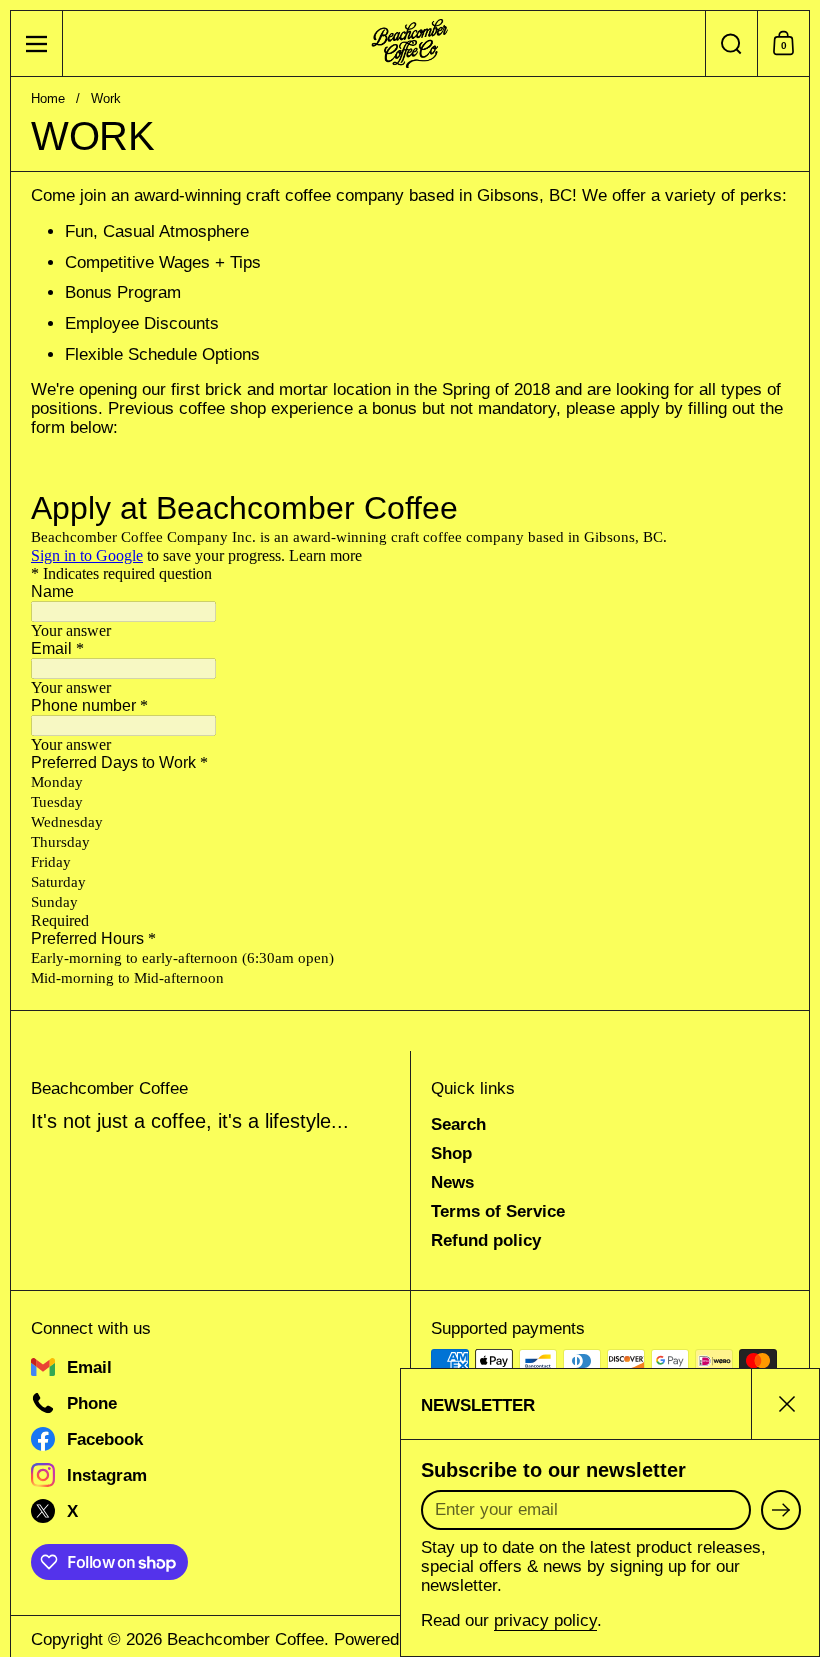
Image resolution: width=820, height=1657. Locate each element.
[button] (731, 43)
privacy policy (545, 1620)
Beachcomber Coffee (245, 1639)
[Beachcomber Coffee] (410, 44)
